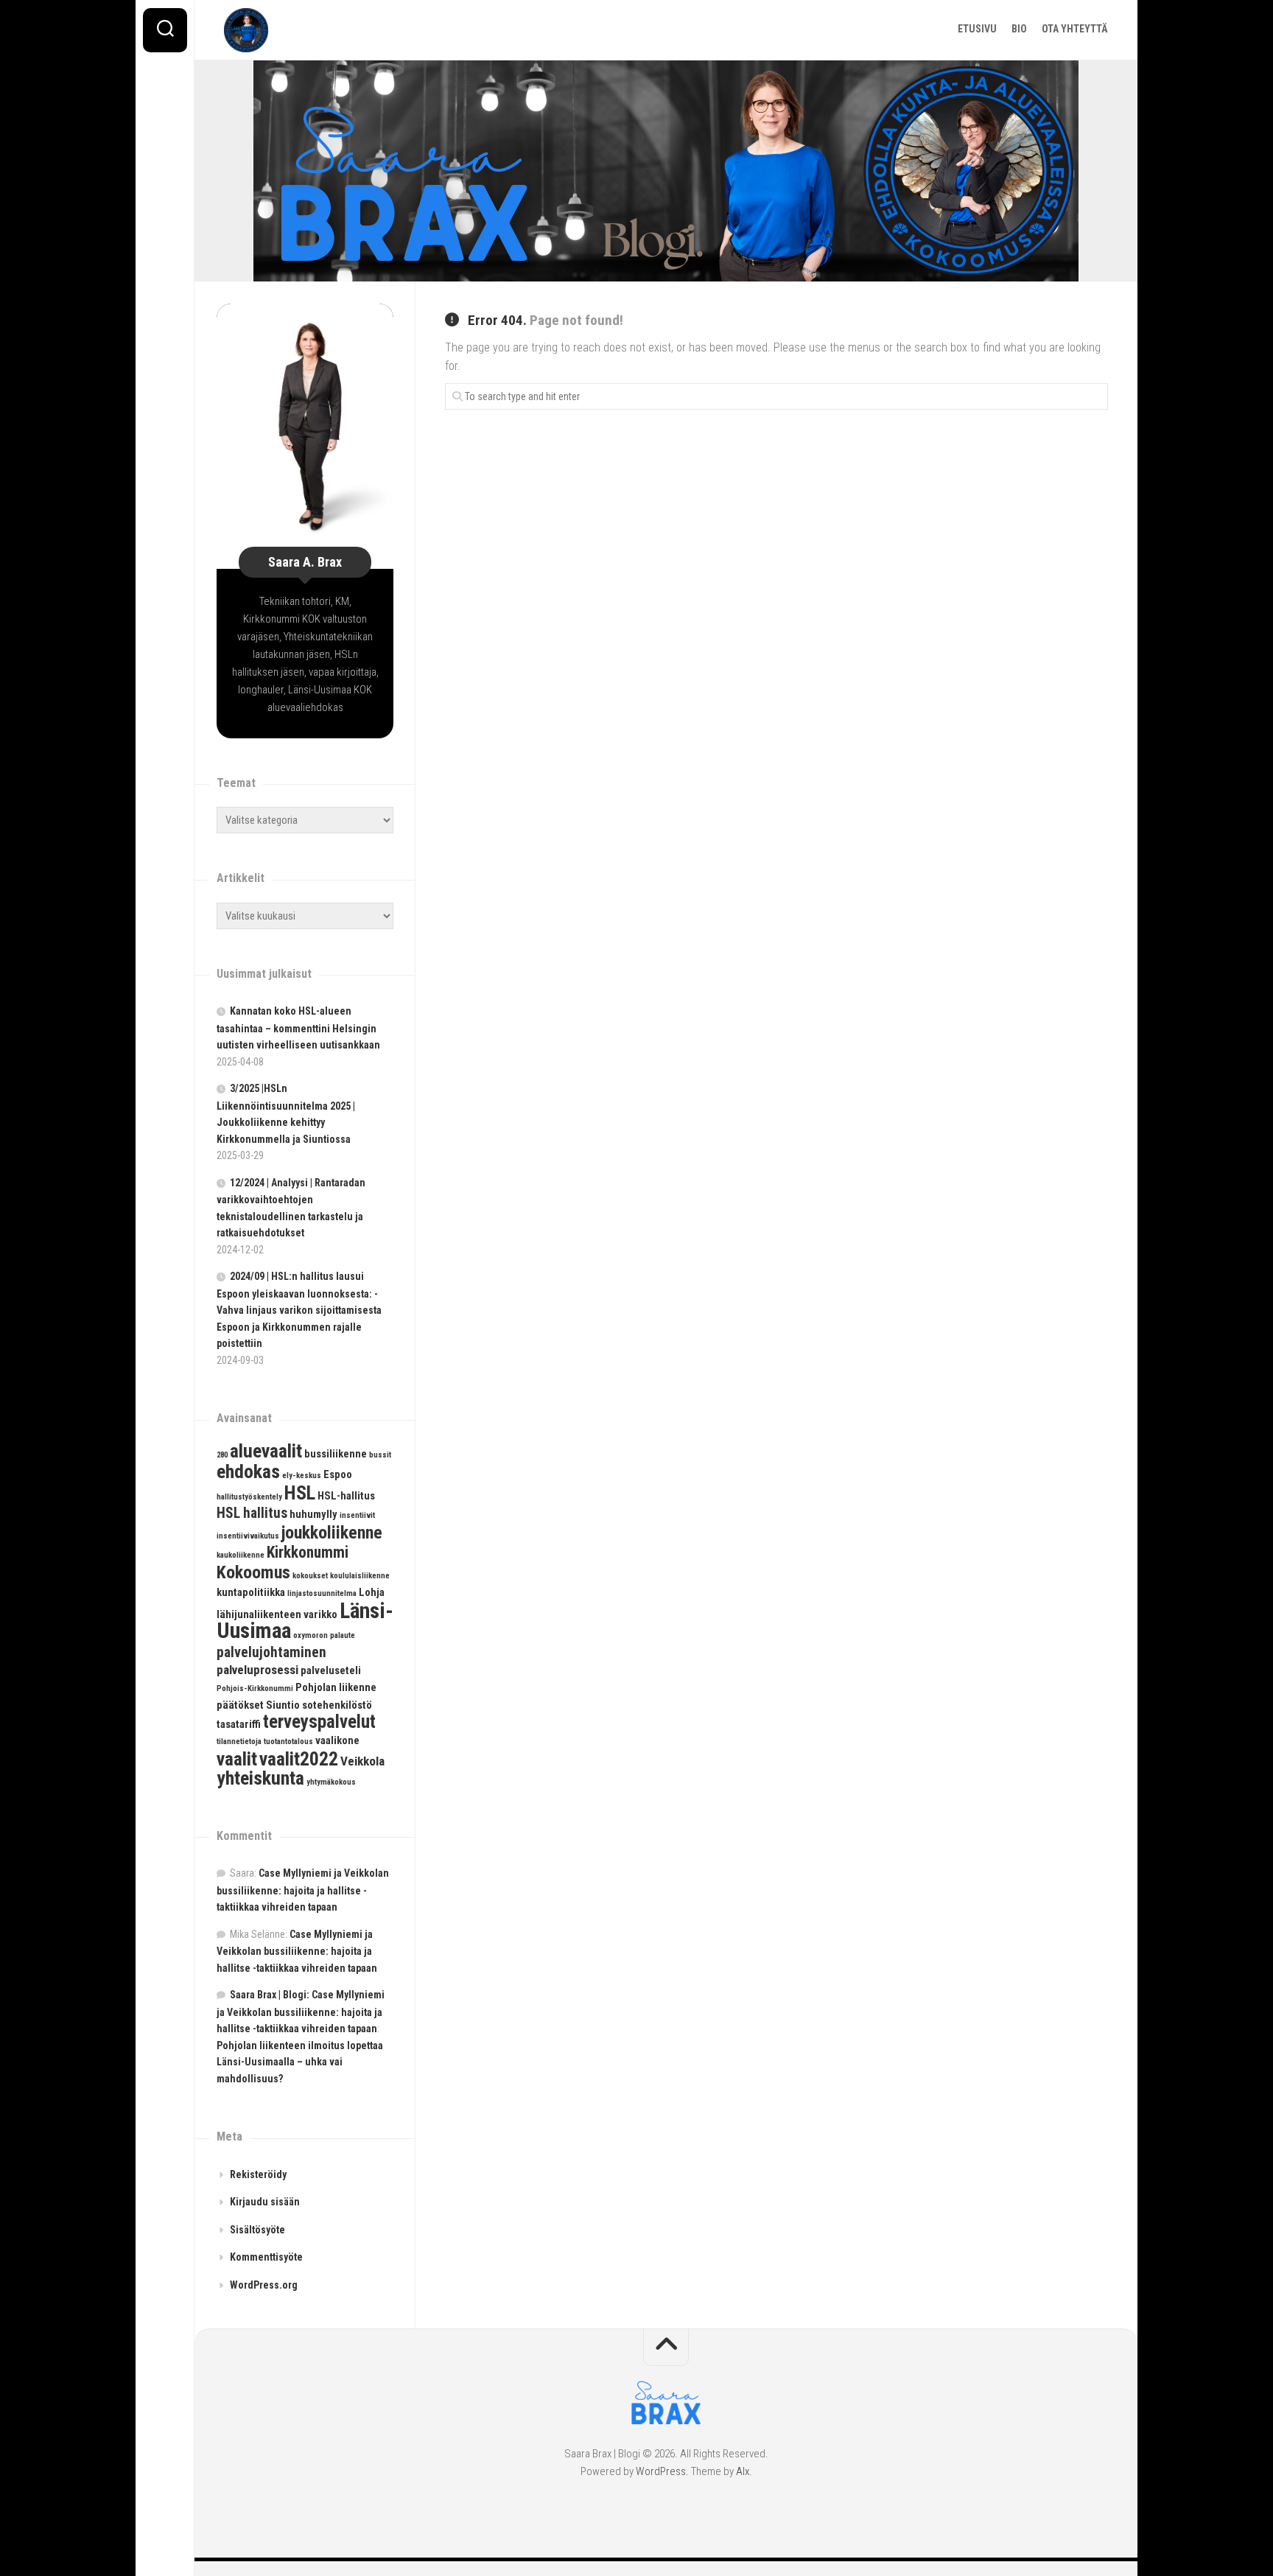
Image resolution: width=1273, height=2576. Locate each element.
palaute (343, 1635)
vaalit (237, 1759)
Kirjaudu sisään (265, 2202)
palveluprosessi (257, 1670)
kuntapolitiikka (251, 1592)
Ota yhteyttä (1075, 29)
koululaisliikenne (360, 1576)
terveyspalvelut (319, 1722)
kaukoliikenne (241, 1555)
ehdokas (248, 1471)
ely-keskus (302, 1476)
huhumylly (313, 1514)
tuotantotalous (288, 1742)
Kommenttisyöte (266, 2257)
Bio (1019, 29)
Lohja (372, 1592)
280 (222, 1455)
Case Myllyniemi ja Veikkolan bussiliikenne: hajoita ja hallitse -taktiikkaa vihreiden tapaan (303, 1890)
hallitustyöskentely (249, 1497)
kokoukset (310, 1576)
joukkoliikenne (332, 1533)
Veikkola (362, 1761)
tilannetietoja (239, 1742)
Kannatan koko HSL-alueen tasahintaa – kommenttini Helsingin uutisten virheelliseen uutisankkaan (298, 1028)
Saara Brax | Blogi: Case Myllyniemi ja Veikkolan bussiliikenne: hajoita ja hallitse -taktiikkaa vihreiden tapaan (301, 2012)
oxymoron (311, 1635)
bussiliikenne (336, 1454)
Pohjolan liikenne (336, 1687)
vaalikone (337, 1740)
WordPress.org (264, 2285)
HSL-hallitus (346, 1496)
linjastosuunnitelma (322, 1593)
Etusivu (977, 29)
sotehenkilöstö (337, 1705)
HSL (300, 1493)
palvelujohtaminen (271, 1652)
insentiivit (357, 1515)
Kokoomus (253, 1572)
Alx (743, 2471)
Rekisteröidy (258, 2174)
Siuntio (283, 1705)
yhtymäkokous (331, 1782)
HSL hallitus (252, 1513)
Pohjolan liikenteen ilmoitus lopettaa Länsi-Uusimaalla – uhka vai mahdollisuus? (300, 2062)
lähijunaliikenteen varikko (277, 1614)
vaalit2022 (299, 1759)
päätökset (240, 1705)
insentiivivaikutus (248, 1536)
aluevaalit (266, 1451)
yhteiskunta (260, 1778)
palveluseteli (331, 1670)
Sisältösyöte (257, 2230)
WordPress (661, 2471)
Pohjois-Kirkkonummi (255, 1688)
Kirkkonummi (308, 1552)
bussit (380, 1455)
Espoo (338, 1474)
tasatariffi (239, 1724)
